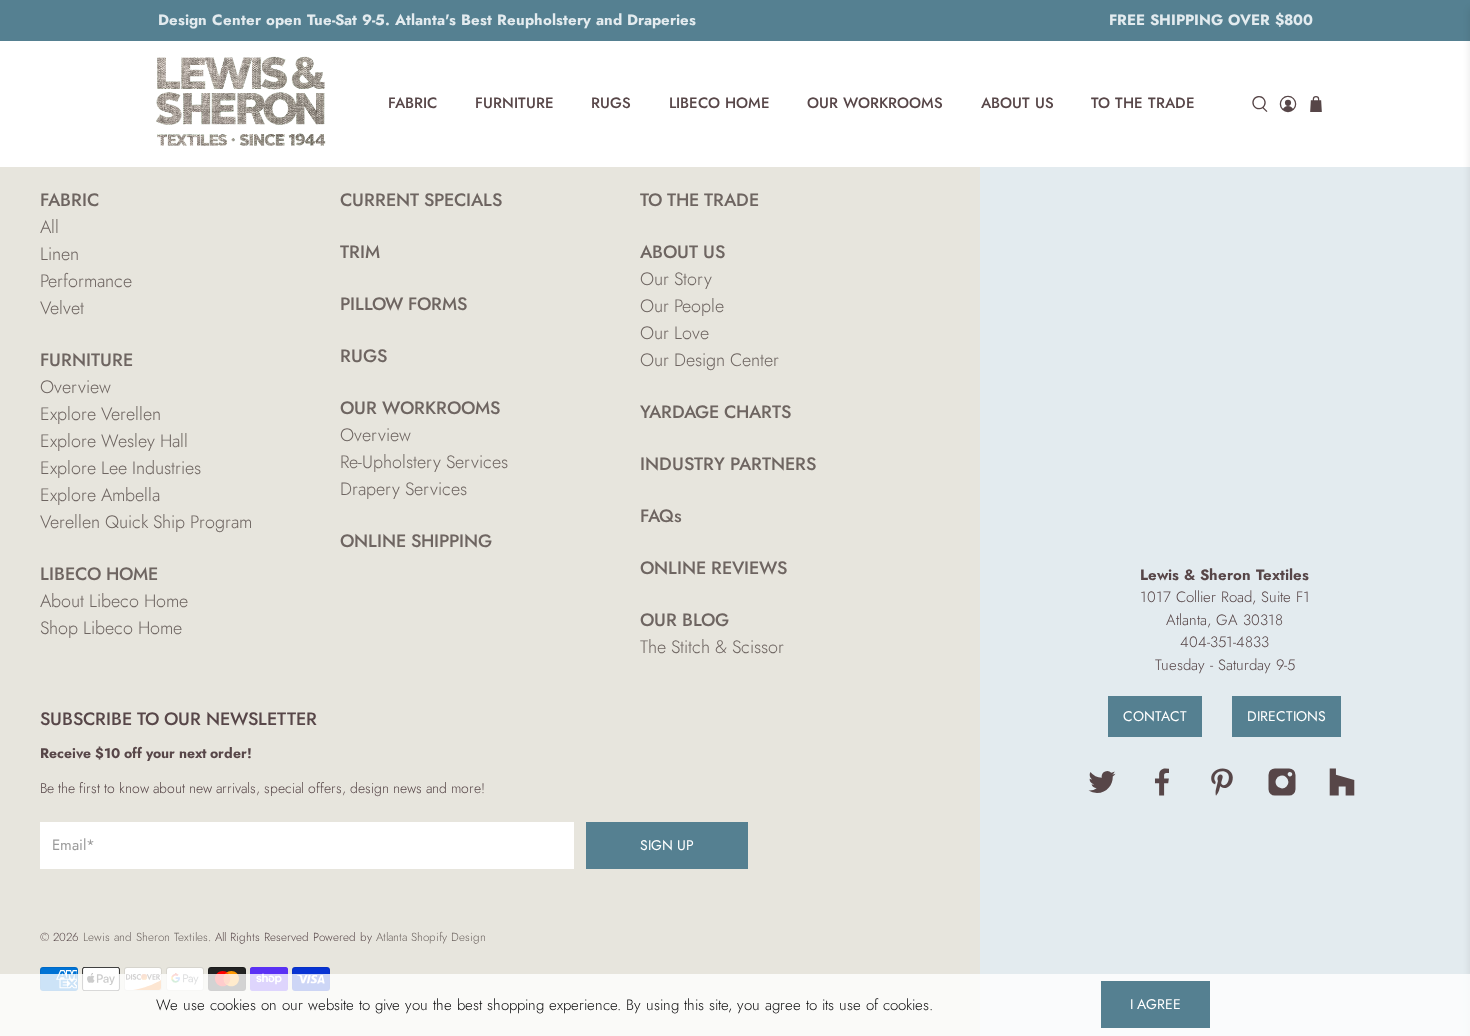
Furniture (514, 103)
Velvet (62, 308)
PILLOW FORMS (403, 304)
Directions (1286, 716)
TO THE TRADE (699, 200)
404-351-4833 (1224, 642)
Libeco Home (719, 103)
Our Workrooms (875, 103)
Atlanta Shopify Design (431, 937)
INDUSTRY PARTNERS (728, 464)
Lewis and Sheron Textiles (145, 937)
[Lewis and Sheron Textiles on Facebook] (1162, 792)
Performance (86, 281)
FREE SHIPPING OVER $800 (1211, 20)
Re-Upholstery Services (424, 462)
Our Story (676, 279)
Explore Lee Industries (120, 468)
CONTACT (1155, 716)
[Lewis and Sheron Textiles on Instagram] (1282, 792)
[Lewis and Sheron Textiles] (241, 104)
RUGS (363, 356)
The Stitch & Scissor (712, 647)
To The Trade (1143, 103)
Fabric (412, 103)
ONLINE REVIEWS (713, 568)
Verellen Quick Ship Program (146, 522)
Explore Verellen (100, 414)
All (49, 227)
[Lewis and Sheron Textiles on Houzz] (1342, 792)
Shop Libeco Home (111, 628)
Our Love (674, 333)
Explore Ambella (100, 495)
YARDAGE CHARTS (715, 412)
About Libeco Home (114, 601)
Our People (682, 306)
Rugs (611, 103)
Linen (59, 254)
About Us (1017, 103)
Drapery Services (403, 489)
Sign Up (667, 845)
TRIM (360, 252)
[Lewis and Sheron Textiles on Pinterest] (1222, 792)
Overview (75, 387)
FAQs (661, 516)
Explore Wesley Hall (114, 441)
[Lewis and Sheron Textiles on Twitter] (1102, 792)
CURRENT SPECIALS (421, 200)
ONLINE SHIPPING (416, 541)
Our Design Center (709, 360)
